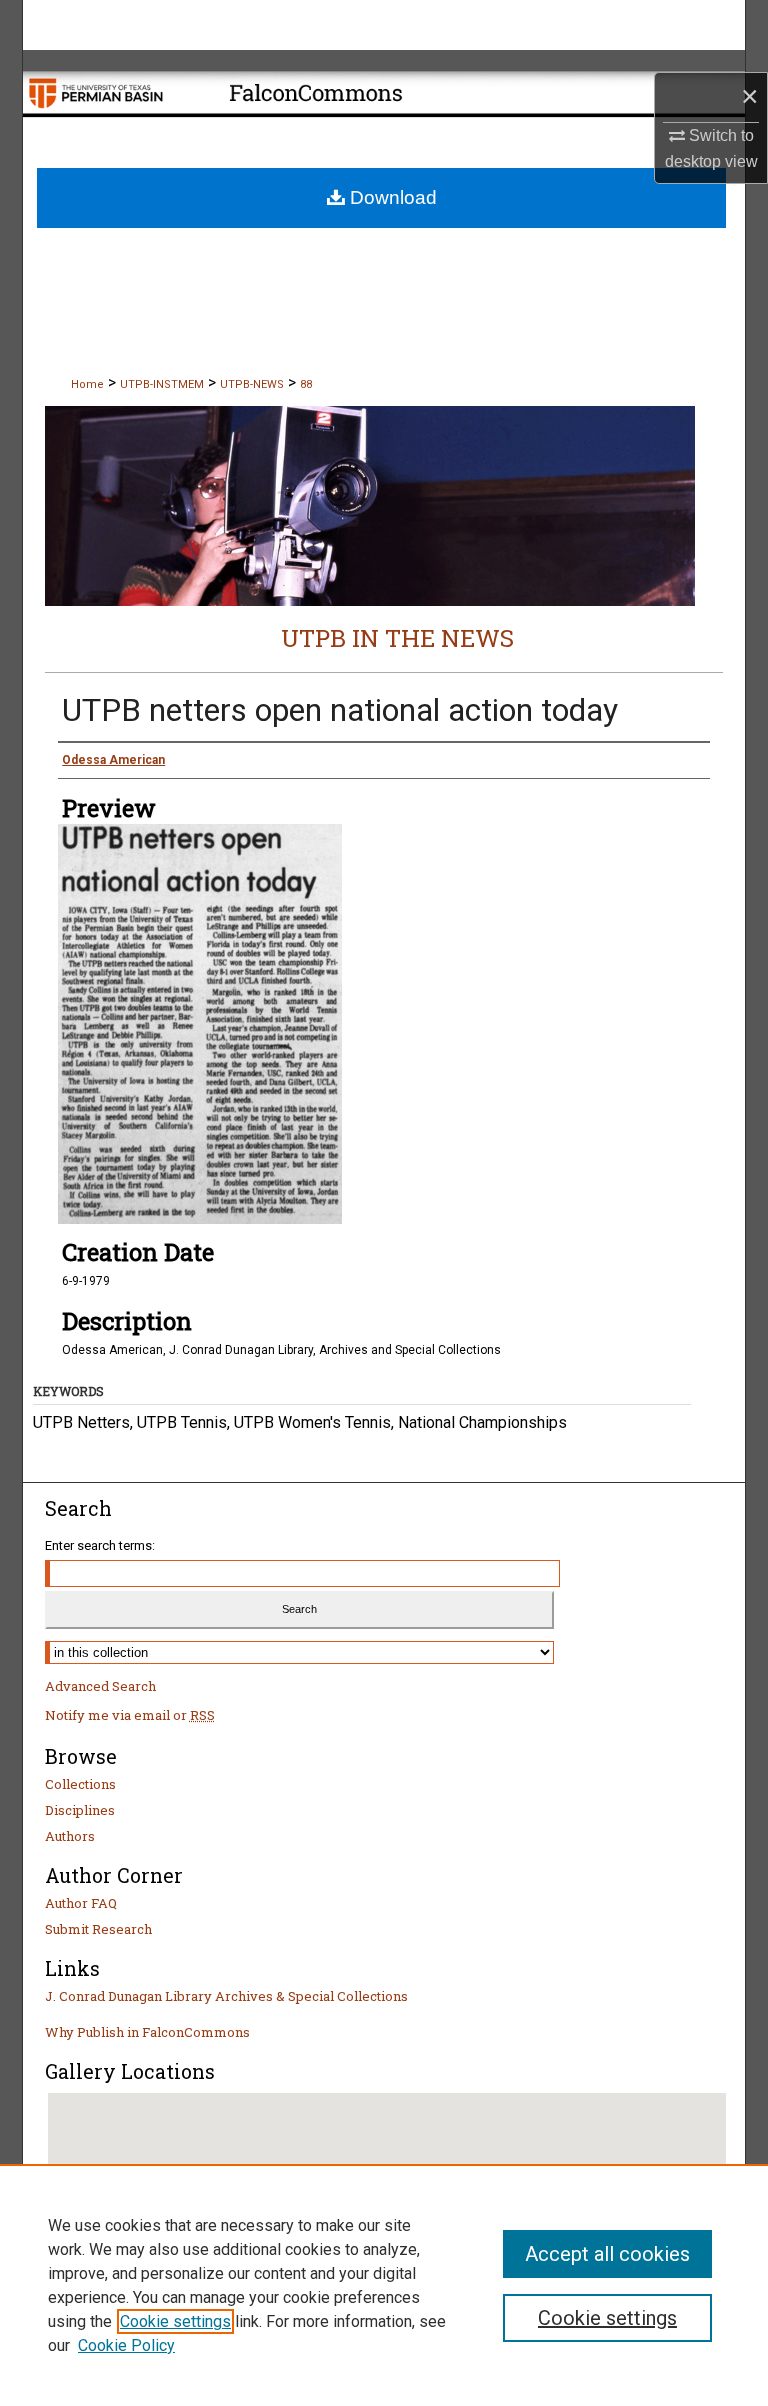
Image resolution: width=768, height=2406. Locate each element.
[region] (384, 2285)
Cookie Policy (126, 2345)
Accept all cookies (607, 2254)
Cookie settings (175, 2321)
